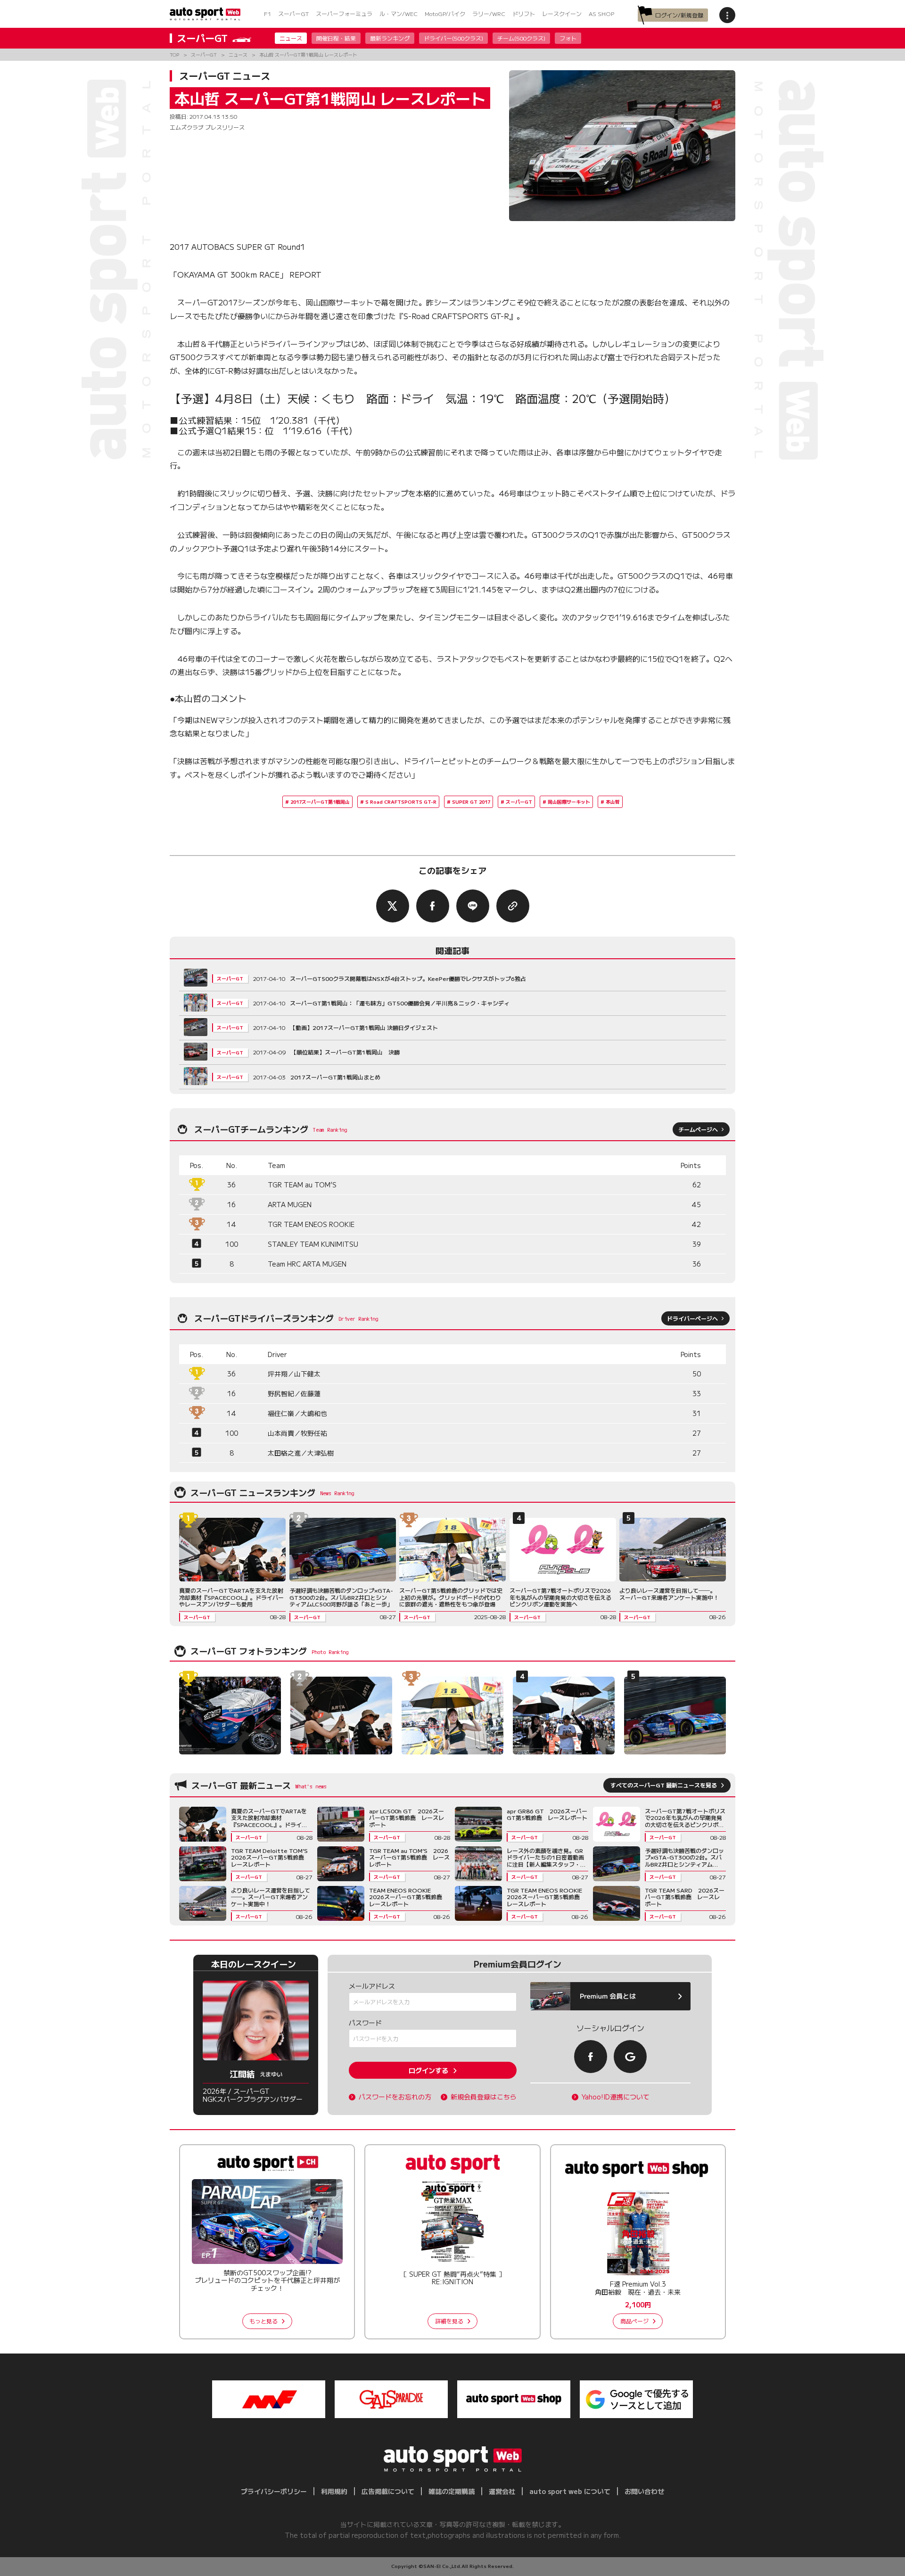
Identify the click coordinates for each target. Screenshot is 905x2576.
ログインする (428, 2070)
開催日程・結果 (336, 38)
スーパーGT (293, 13)
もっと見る (263, 2321)
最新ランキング (390, 38)
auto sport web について (570, 2491)
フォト (568, 38)
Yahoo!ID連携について (616, 2097)
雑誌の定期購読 (452, 2491)
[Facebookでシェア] (433, 906)
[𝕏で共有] (393, 906)
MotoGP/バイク (445, 13)
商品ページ (634, 2321)
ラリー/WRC (489, 13)
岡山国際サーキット (569, 802)
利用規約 (334, 2491)
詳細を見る (449, 2321)
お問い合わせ (644, 2491)
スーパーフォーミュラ (344, 13)
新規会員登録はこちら (484, 2097)
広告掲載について (388, 2491)
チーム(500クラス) (521, 38)
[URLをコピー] (513, 906)
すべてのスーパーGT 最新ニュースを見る (664, 1785)
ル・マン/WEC (399, 13)
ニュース (291, 38)
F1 (267, 13)
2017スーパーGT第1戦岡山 (320, 802)
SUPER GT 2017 (471, 802)
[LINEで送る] (473, 906)
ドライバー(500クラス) (453, 38)
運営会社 (502, 2491)
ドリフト (524, 13)
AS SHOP (601, 13)
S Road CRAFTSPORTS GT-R (401, 802)
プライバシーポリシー (274, 2491)
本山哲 (613, 802)
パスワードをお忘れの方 (395, 2097)
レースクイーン (562, 13)
